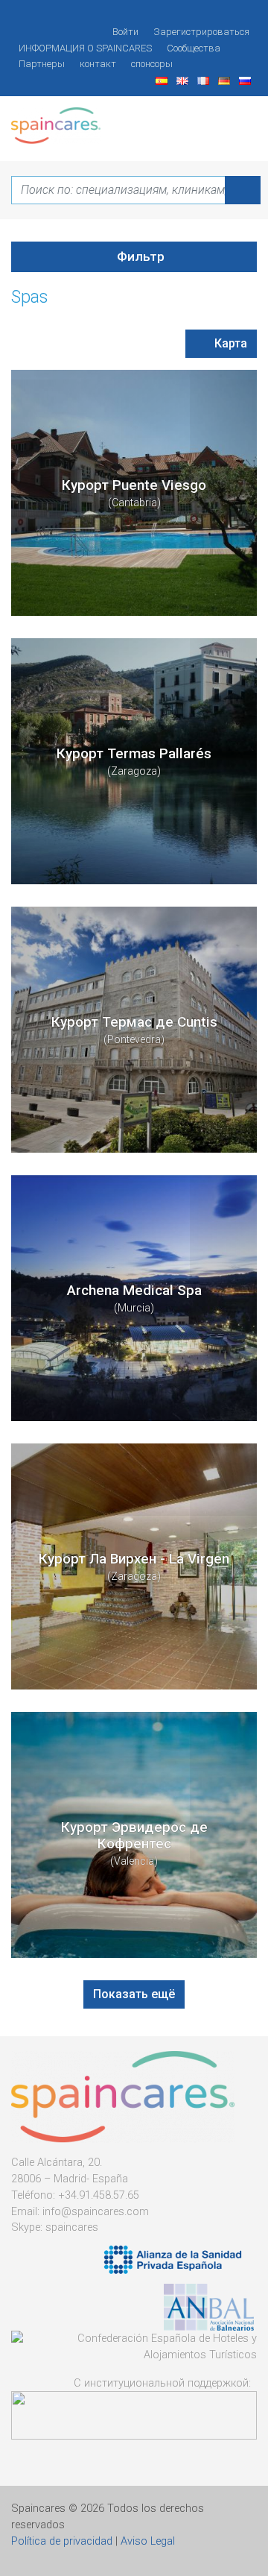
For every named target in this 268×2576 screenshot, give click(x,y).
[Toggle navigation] (237, 120)
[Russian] (246, 80)
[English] (184, 80)
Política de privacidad (62, 2541)
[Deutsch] (226, 80)
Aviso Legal (148, 2541)
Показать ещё (134, 1994)
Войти (125, 32)
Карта (229, 343)
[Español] (163, 80)
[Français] (205, 80)
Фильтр (139, 256)
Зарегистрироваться (201, 32)
